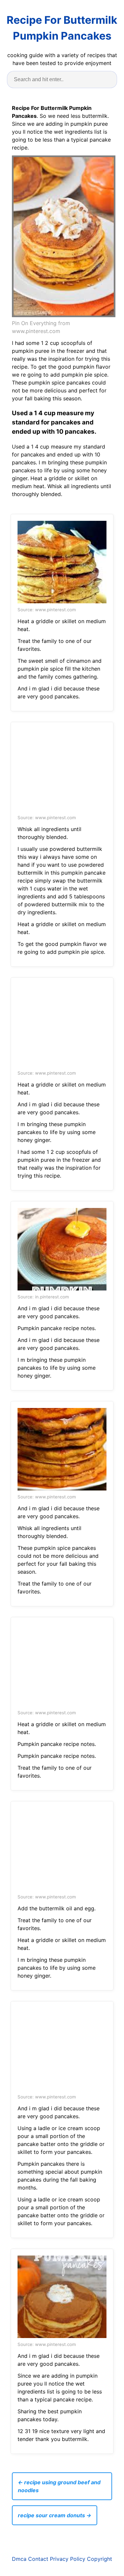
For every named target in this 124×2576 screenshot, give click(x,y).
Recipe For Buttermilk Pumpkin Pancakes (62, 28)
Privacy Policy (68, 2559)
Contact (38, 2559)
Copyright (100, 2559)
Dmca (19, 2559)
